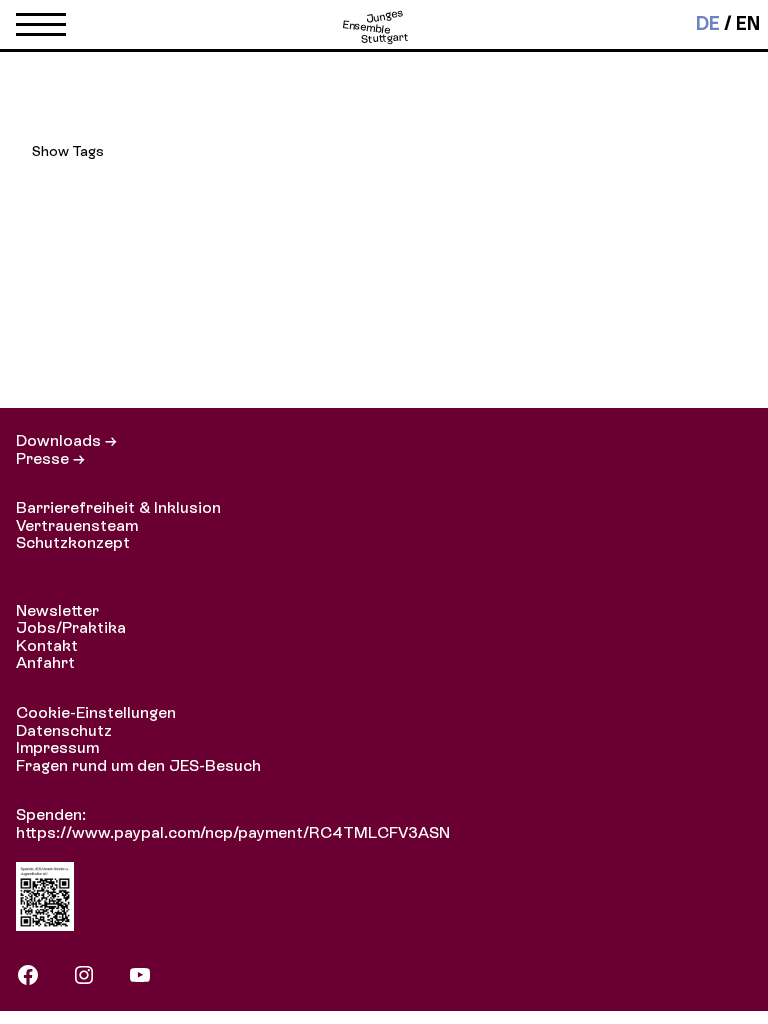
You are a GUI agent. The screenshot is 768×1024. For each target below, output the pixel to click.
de (708, 24)
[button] (41, 28)
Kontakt (47, 645)
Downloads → (66, 440)
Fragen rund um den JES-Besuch (138, 765)
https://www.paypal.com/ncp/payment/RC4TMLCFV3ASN (233, 832)
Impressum (57, 747)
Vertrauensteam (77, 525)
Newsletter (57, 610)
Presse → (50, 458)
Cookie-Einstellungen (96, 712)
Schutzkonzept (73, 542)
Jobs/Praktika (71, 627)
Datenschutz (64, 730)
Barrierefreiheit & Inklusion (118, 507)
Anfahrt (45, 662)
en (748, 24)
